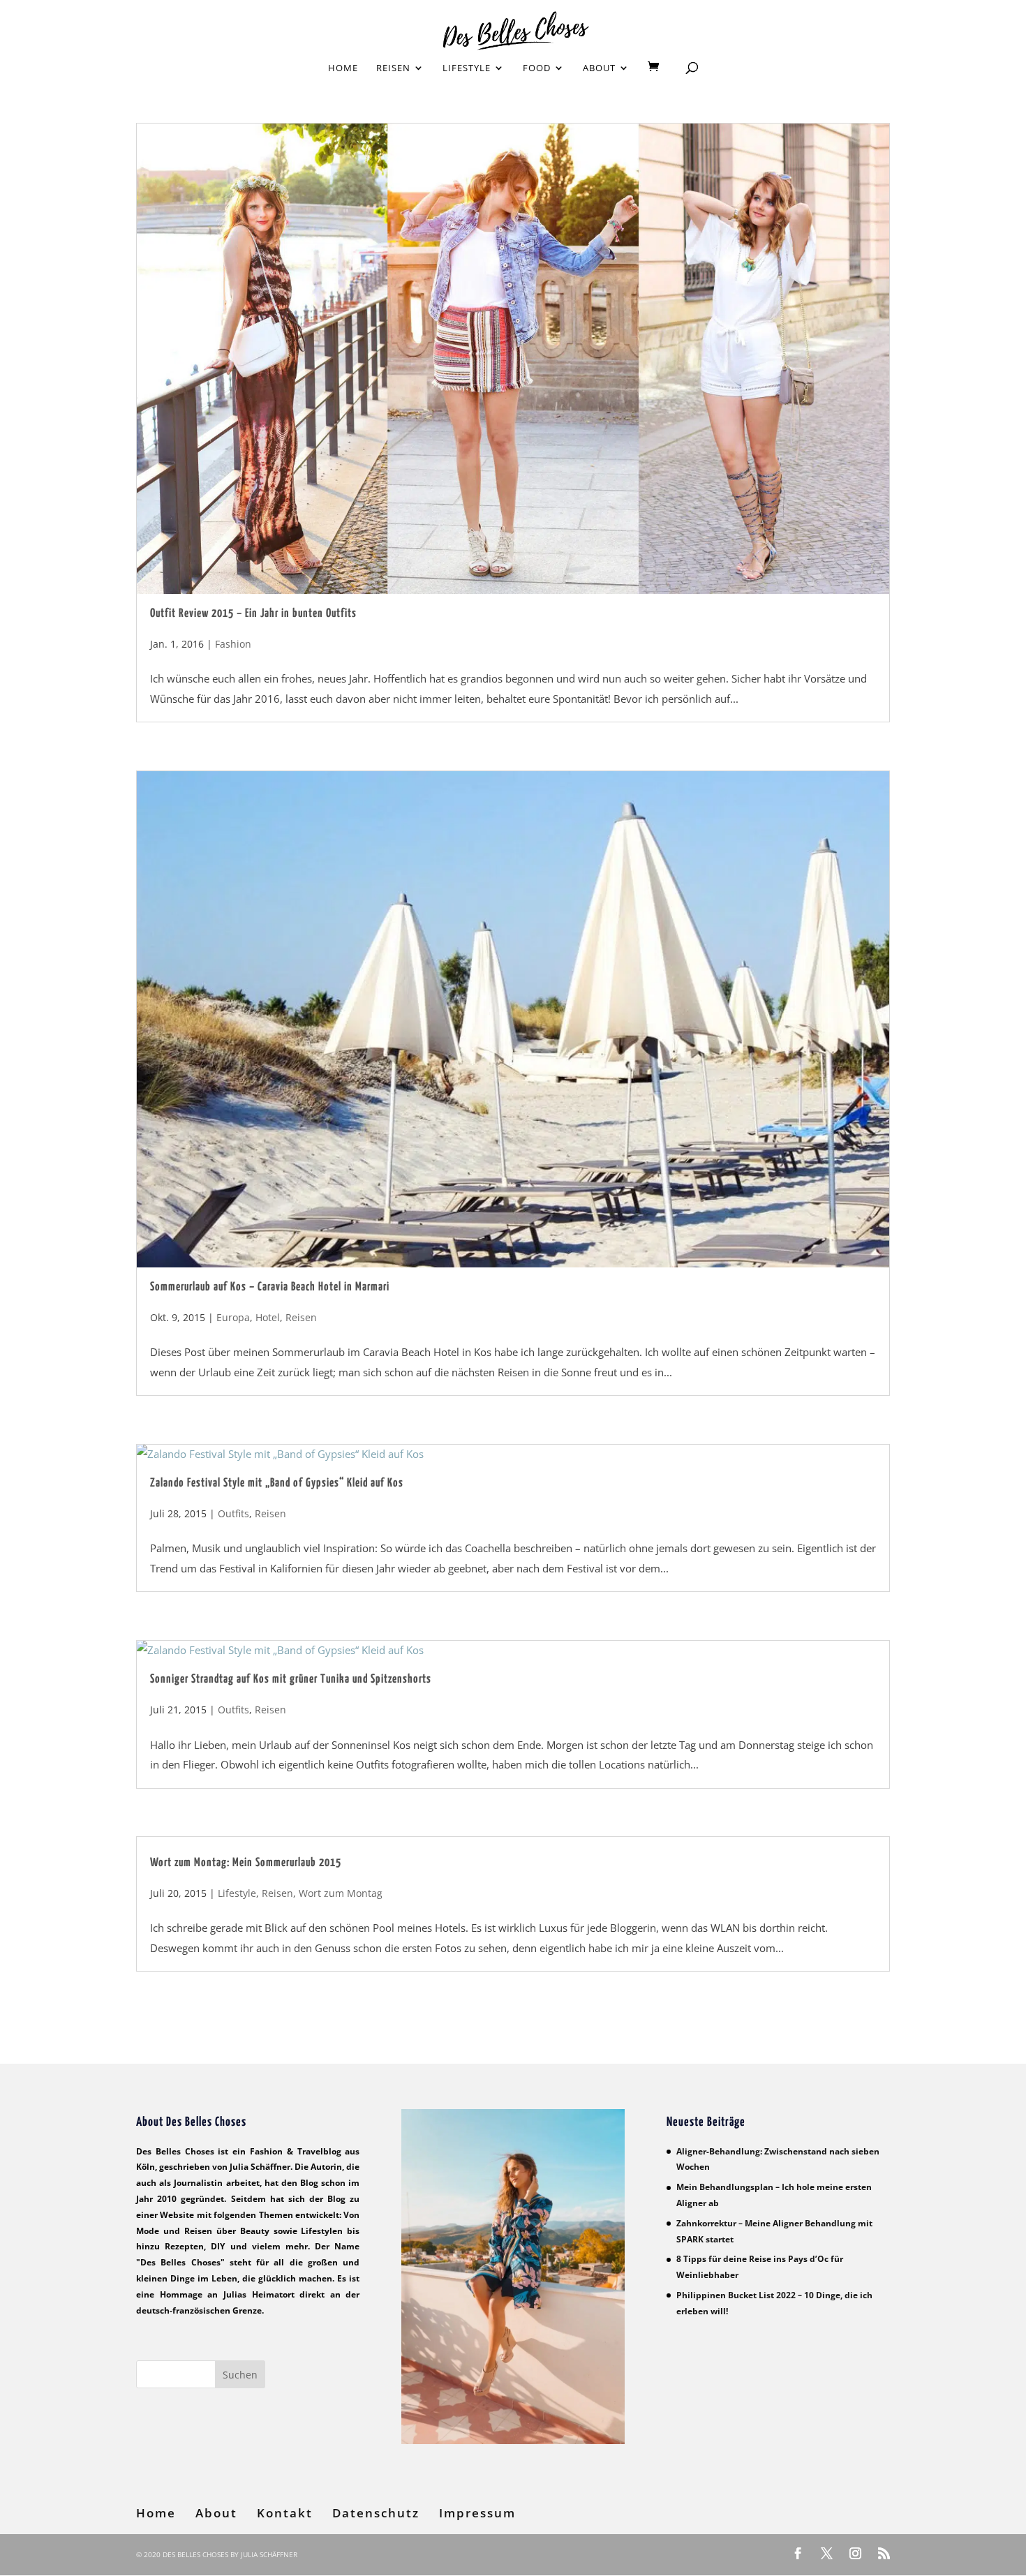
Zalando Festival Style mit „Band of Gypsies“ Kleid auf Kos (277, 1483)
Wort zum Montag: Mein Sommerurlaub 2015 (246, 1863)
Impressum (477, 2513)
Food (537, 68)
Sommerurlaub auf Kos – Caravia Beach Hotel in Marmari (270, 1287)
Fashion (233, 644)
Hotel (268, 1317)
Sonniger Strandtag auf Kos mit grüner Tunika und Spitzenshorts (291, 1680)
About (599, 68)
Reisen (393, 68)
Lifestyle (467, 68)
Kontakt (285, 2513)
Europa (233, 1317)
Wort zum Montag (341, 1893)
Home (343, 68)
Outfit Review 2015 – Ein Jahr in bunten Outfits (253, 614)
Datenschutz (376, 2513)
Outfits (233, 1513)
